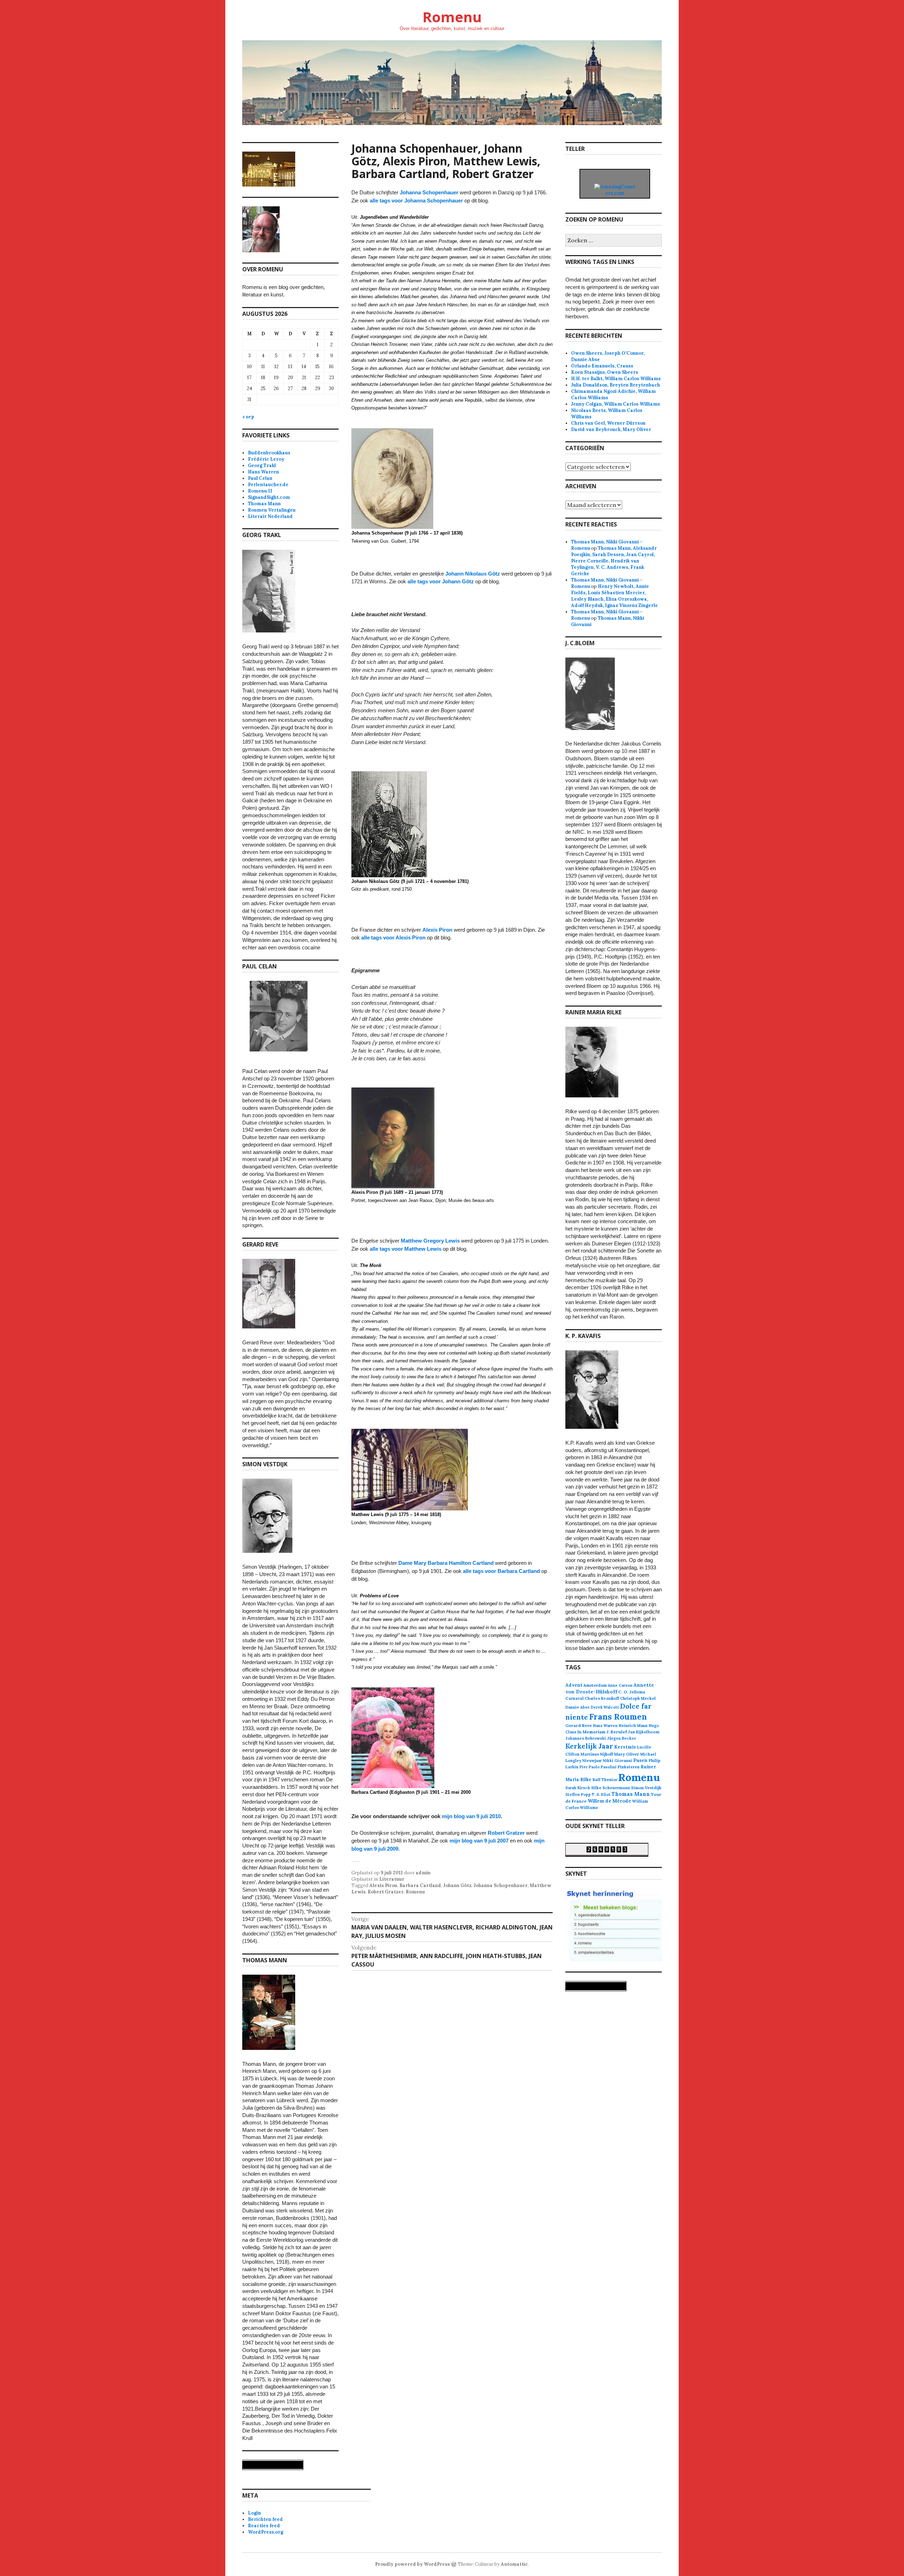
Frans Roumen (618, 1717)
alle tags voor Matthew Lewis (406, 1249)
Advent (574, 1685)
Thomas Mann (264, 504)
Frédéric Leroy (266, 459)
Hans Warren (263, 472)
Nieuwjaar (592, 1761)
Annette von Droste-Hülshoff (610, 1688)
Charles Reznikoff (602, 1698)
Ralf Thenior (605, 1779)
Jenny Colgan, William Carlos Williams (615, 404)
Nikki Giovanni (617, 1761)
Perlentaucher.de (268, 485)
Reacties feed (264, 2526)
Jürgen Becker (621, 1738)
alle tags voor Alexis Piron (393, 938)
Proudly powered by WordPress (412, 2564)
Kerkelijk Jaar (589, 1746)
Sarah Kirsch (578, 1788)
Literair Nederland (270, 516)
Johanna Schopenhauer (429, 192)
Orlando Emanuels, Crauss (602, 366)
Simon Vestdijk (646, 1788)
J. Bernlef (617, 1732)
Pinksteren (629, 1767)
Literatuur (392, 1879)
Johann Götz (457, 1885)
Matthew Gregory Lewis (431, 1241)
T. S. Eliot (601, 1794)
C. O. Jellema (632, 1692)
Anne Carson (620, 1685)
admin (423, 1873)
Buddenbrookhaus (269, 453)
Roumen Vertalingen (272, 510)
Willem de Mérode (609, 1801)
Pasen (640, 1760)
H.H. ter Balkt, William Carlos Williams (616, 379)
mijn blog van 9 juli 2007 (479, 1841)
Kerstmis (625, 1747)
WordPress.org (266, 2532)
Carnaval (575, 1698)
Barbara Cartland (420, 1885)
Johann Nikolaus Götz (473, 574)
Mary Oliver (627, 1754)
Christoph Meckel (638, 1698)
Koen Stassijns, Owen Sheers (605, 372)
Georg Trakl (262, 465)
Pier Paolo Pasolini (598, 1767)
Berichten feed (265, 2519)
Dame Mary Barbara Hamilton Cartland (446, 1563)
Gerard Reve (579, 1725)
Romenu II (260, 491)
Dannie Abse (578, 1707)
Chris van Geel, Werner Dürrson (608, 423)
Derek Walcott (605, 1707)
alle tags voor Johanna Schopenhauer (416, 201)
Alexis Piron (437, 930)
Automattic (514, 2564)
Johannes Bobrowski (586, 1738)
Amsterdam (595, 1685)
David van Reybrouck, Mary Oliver (611, 429)
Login (254, 2513)
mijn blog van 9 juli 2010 (471, 1816)
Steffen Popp (578, 1794)
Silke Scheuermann (611, 1788)
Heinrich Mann (633, 1726)
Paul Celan (260, 478)
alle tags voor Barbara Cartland (501, 1571)
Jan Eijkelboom (644, 1732)
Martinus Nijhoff (597, 1754)
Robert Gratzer (507, 1833)
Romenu (452, 17)
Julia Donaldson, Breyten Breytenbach (615, 385)
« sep (248, 417)
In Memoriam (591, 1732)
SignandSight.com (269, 497)
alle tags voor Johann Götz (441, 581)
